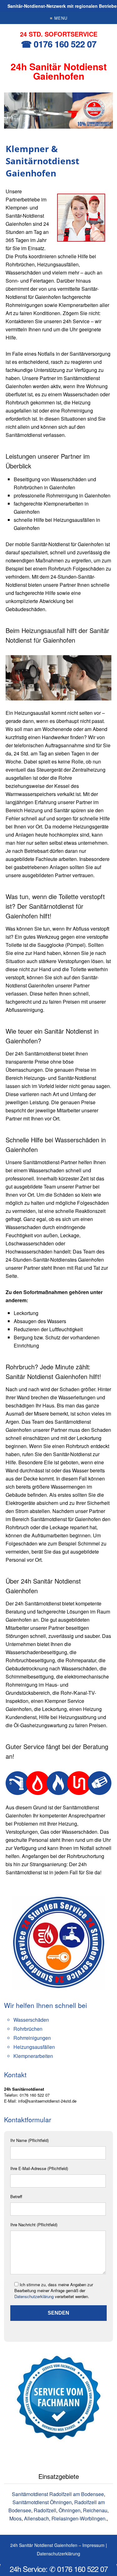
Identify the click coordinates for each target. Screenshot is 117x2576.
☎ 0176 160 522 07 (59, 44)
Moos (15, 2518)
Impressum (93, 2545)
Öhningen (70, 2510)
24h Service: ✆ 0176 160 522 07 (59, 2569)
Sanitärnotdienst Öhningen (42, 2502)
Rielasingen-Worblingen (78, 2518)
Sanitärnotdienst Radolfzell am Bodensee (58, 2494)
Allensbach (37, 2518)
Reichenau (95, 2510)
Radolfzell (45, 2510)
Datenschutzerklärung (34, 2296)
